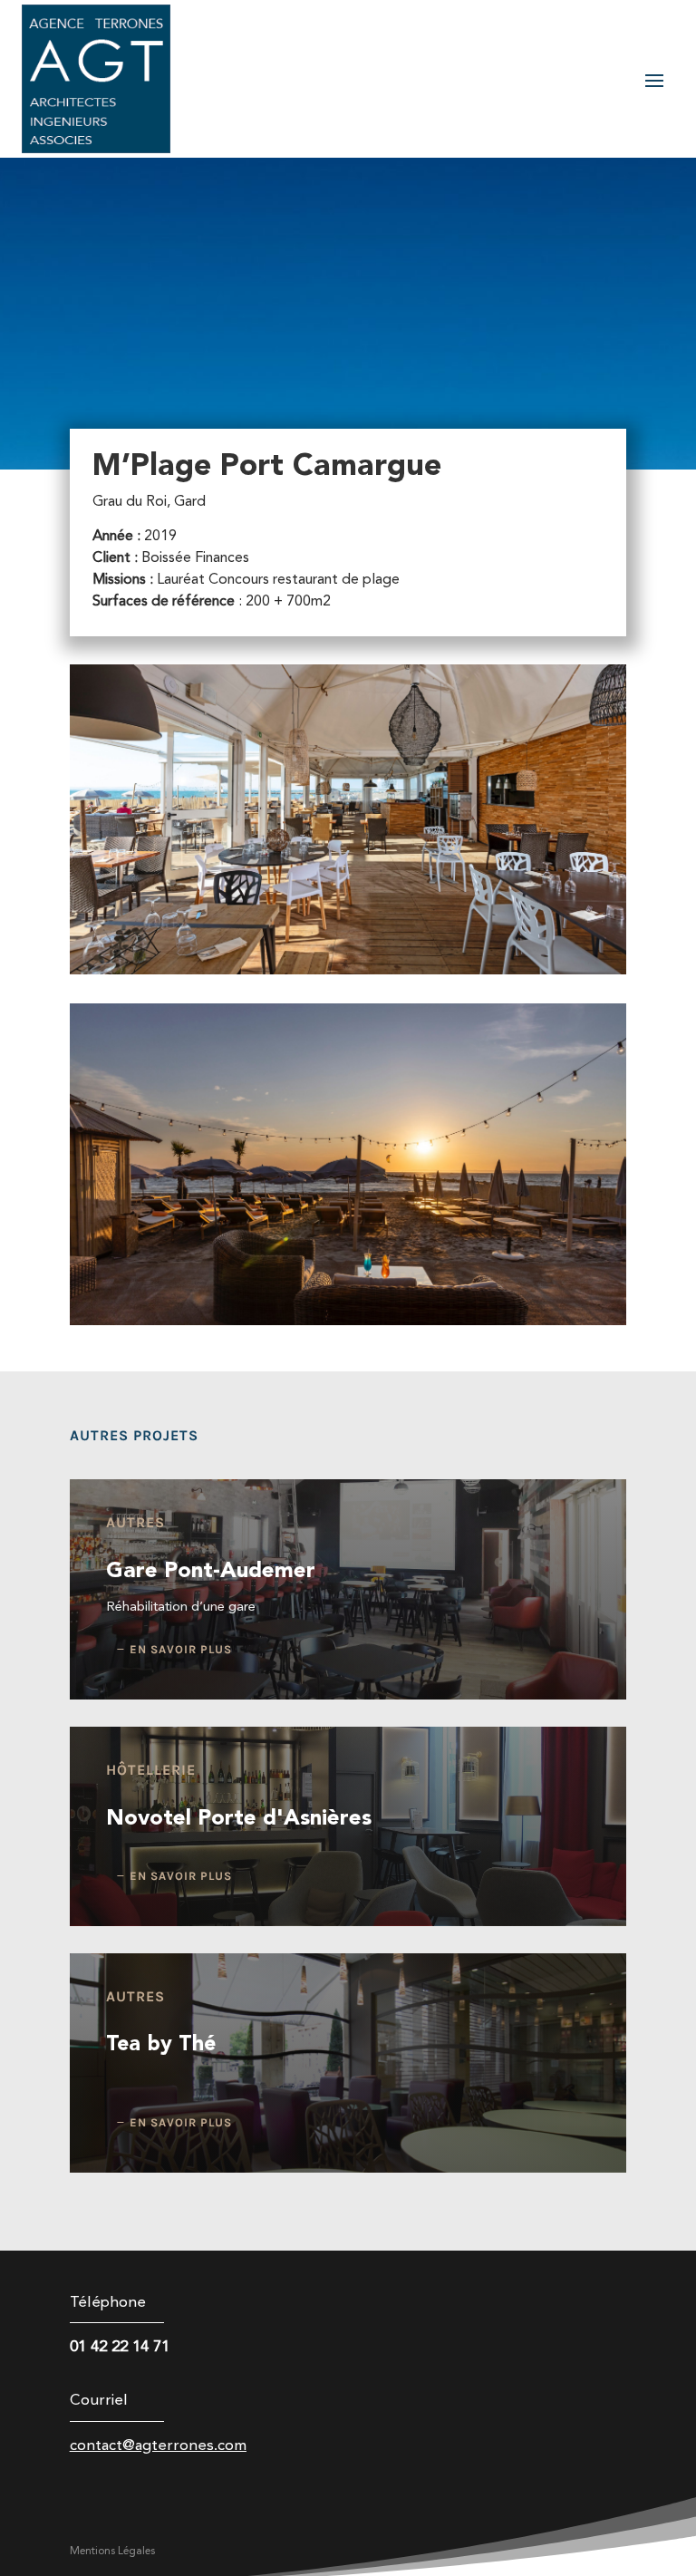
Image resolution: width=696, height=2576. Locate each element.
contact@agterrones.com (158, 2446)
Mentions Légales (112, 2552)
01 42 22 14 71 (120, 2347)
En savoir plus (181, 1649)
